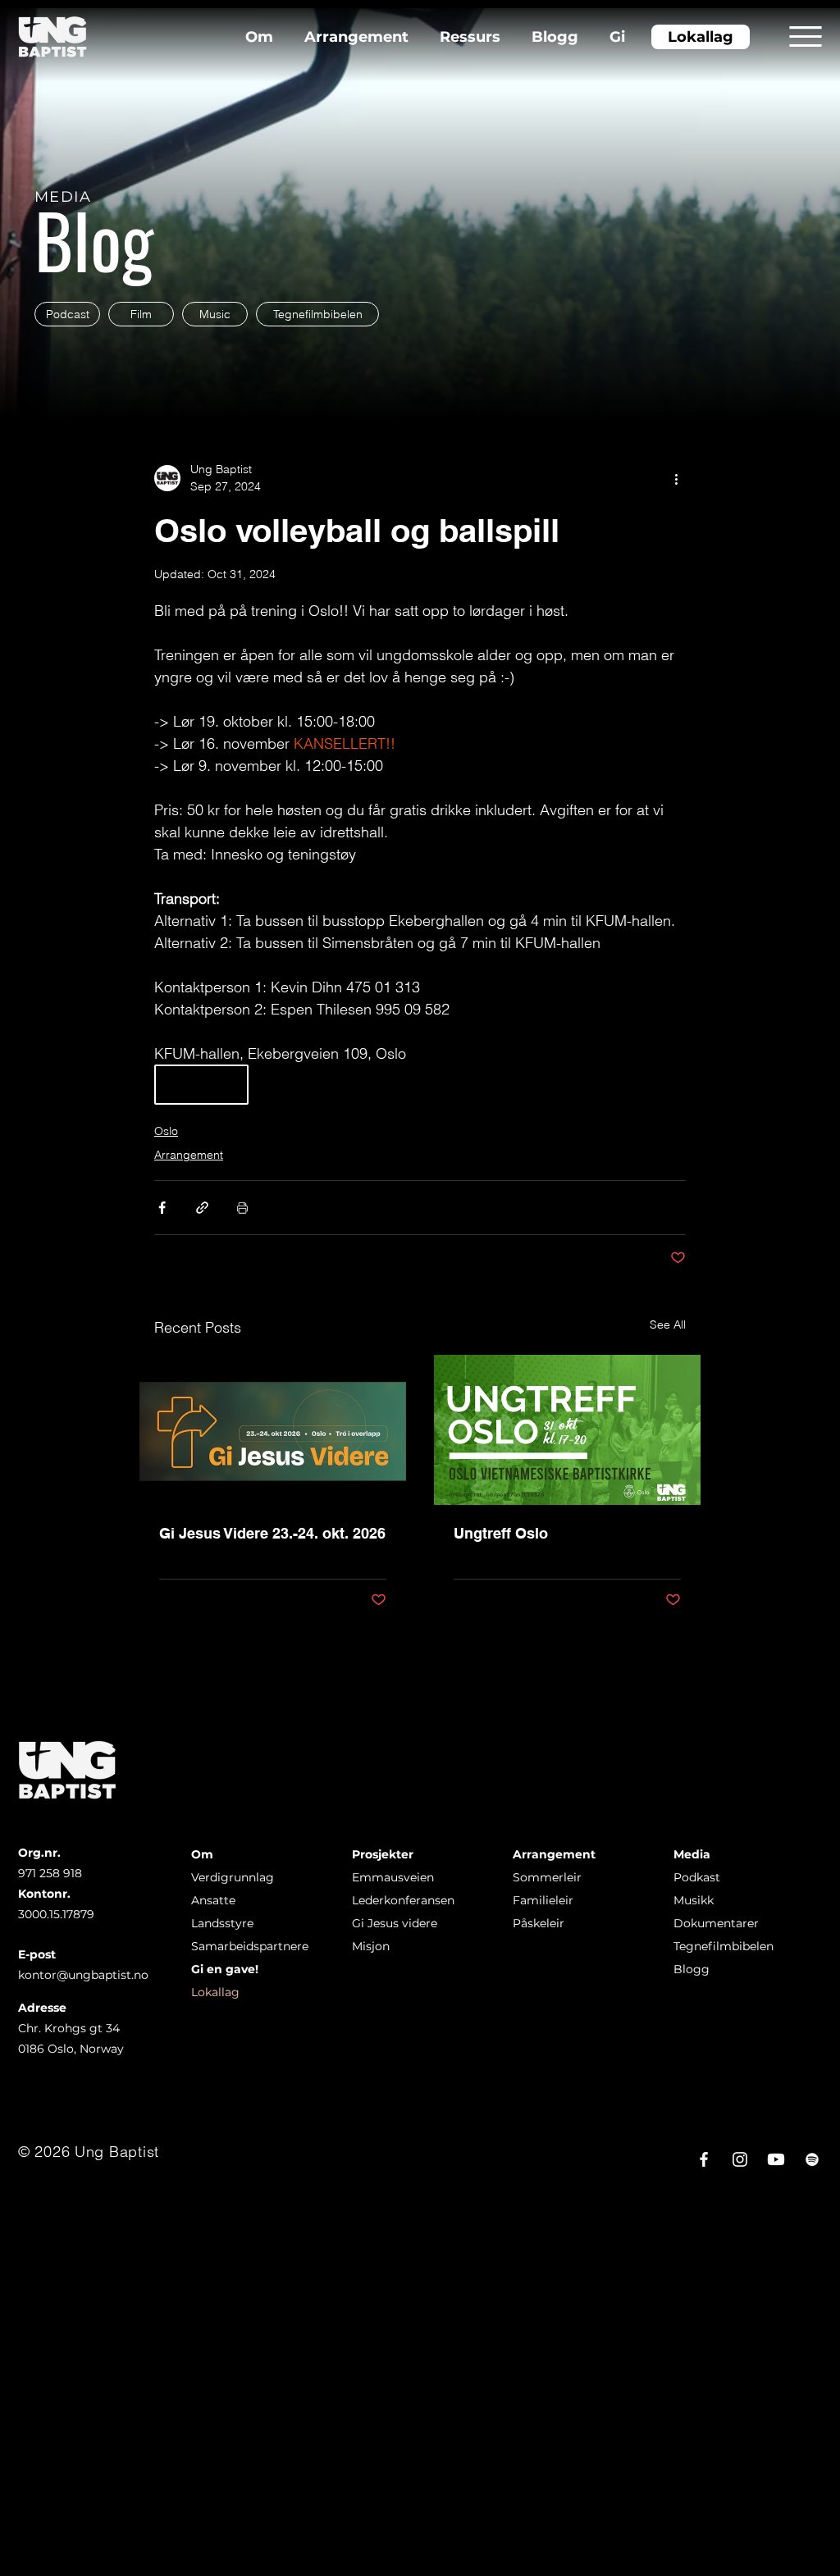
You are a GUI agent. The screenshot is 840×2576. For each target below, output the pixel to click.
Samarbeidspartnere (250, 1946)
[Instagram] (740, 2159)
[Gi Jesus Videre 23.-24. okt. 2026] (273, 1430)
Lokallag (215, 1992)
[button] (806, 36)
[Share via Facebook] (162, 1208)
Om (202, 1854)
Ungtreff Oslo (501, 1533)
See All (668, 1324)
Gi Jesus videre (395, 1923)
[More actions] (676, 478)
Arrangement (189, 1155)
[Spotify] (812, 2159)
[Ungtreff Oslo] (567, 1430)
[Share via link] (202, 1208)
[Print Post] (242, 1208)
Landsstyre (222, 1923)
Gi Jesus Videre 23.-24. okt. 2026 (272, 1533)
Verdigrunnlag (233, 1877)
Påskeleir (539, 1923)
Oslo (166, 1131)
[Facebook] (704, 2159)
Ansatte (213, 1900)
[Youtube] (776, 2159)
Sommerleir (547, 1877)
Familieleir (543, 1900)
